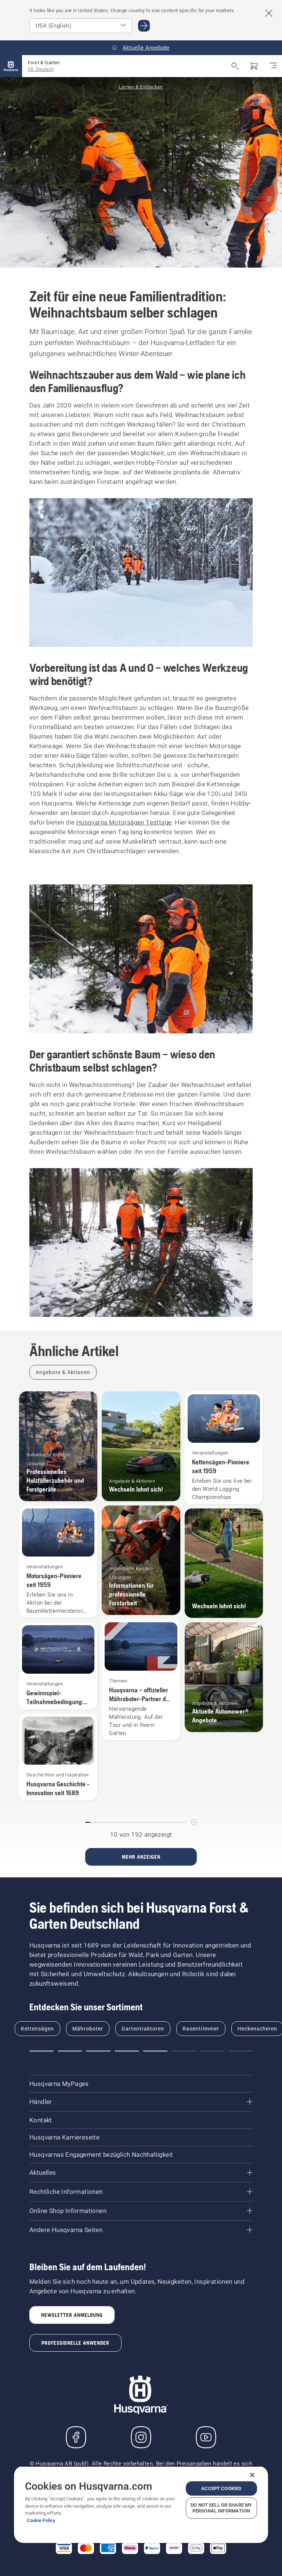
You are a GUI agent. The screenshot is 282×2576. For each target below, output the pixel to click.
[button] (41, 2051)
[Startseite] (11, 66)
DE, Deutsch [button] (41, 69)
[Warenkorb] (254, 66)
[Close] (252, 2475)
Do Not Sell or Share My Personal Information (221, 2508)
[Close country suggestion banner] (269, 13)
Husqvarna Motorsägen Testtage (124, 822)
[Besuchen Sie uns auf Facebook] (76, 2437)
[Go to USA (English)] (144, 26)
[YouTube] (206, 2437)
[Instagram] (141, 2437)
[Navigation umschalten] (273, 66)
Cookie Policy (41, 2520)
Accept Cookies (221, 2488)
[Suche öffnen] (235, 66)
